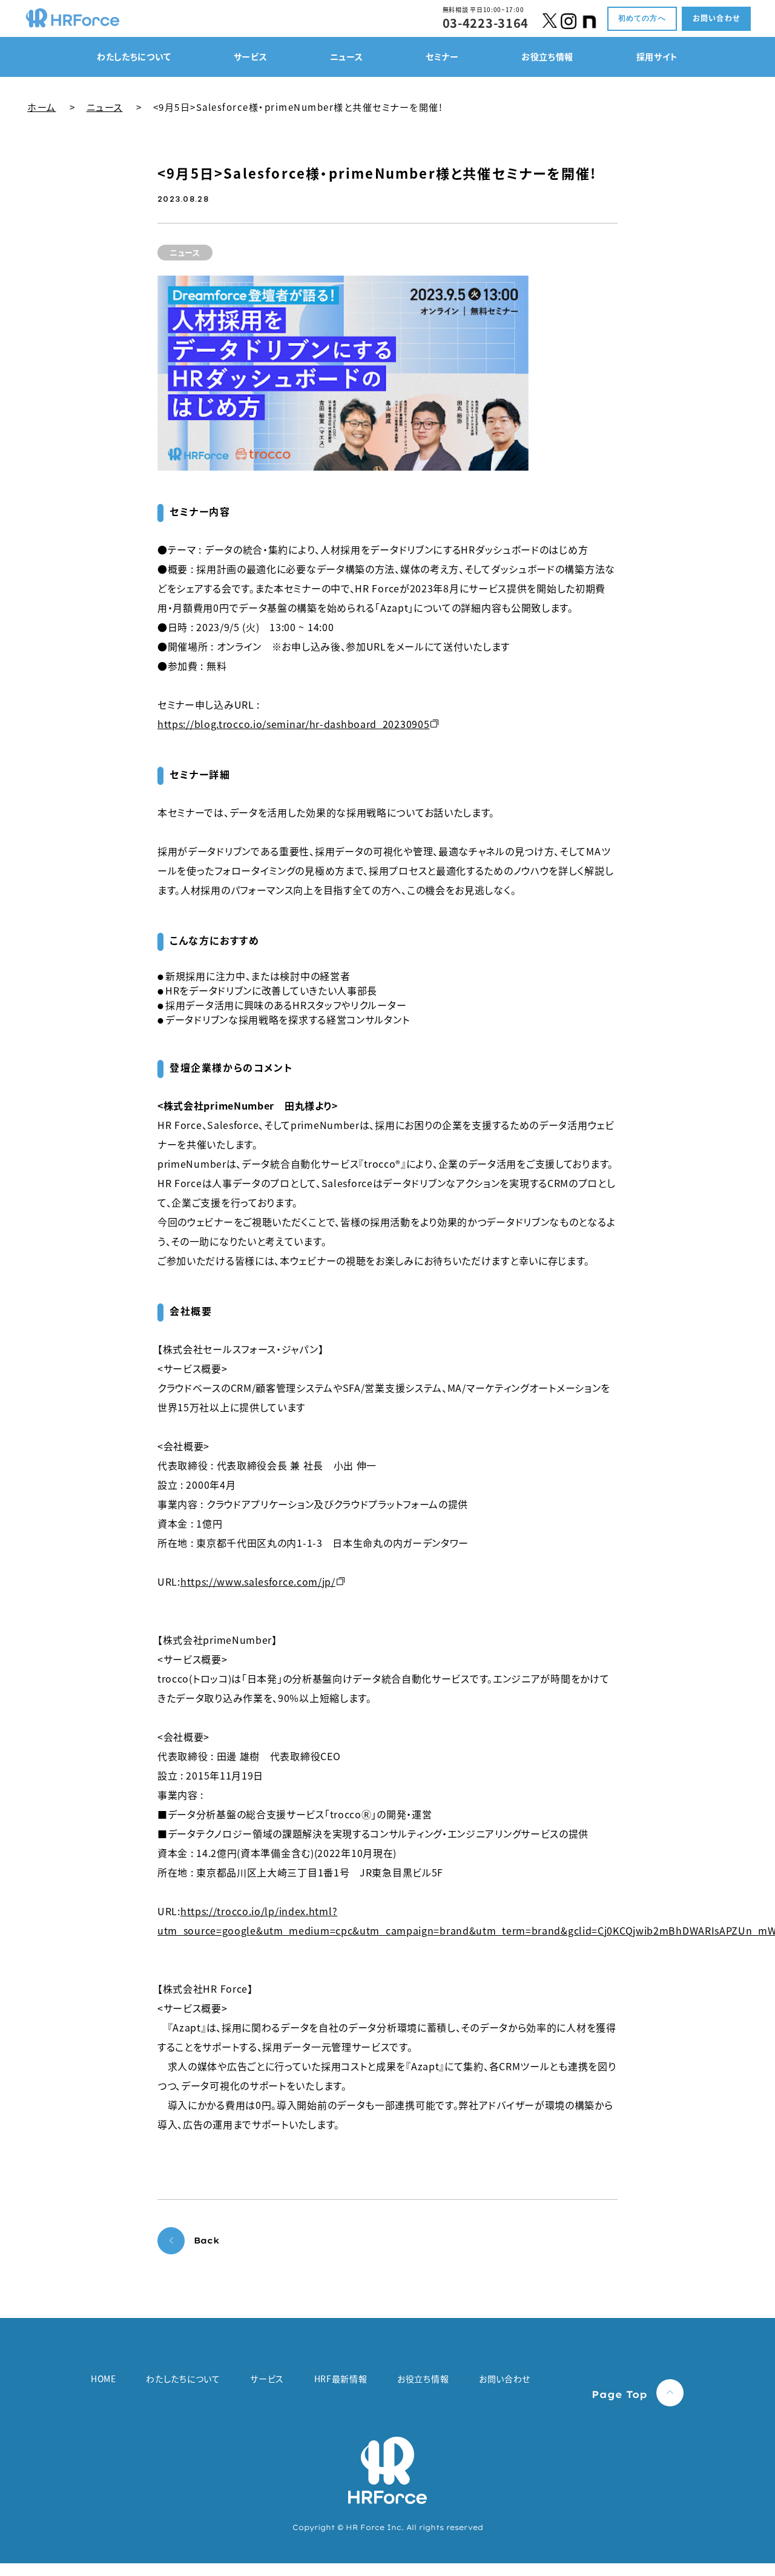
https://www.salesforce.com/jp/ (258, 1581)
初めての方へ (642, 18)
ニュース (105, 107)
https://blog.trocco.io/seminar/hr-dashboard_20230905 (293, 724)
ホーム (42, 107)
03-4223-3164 (486, 23)
